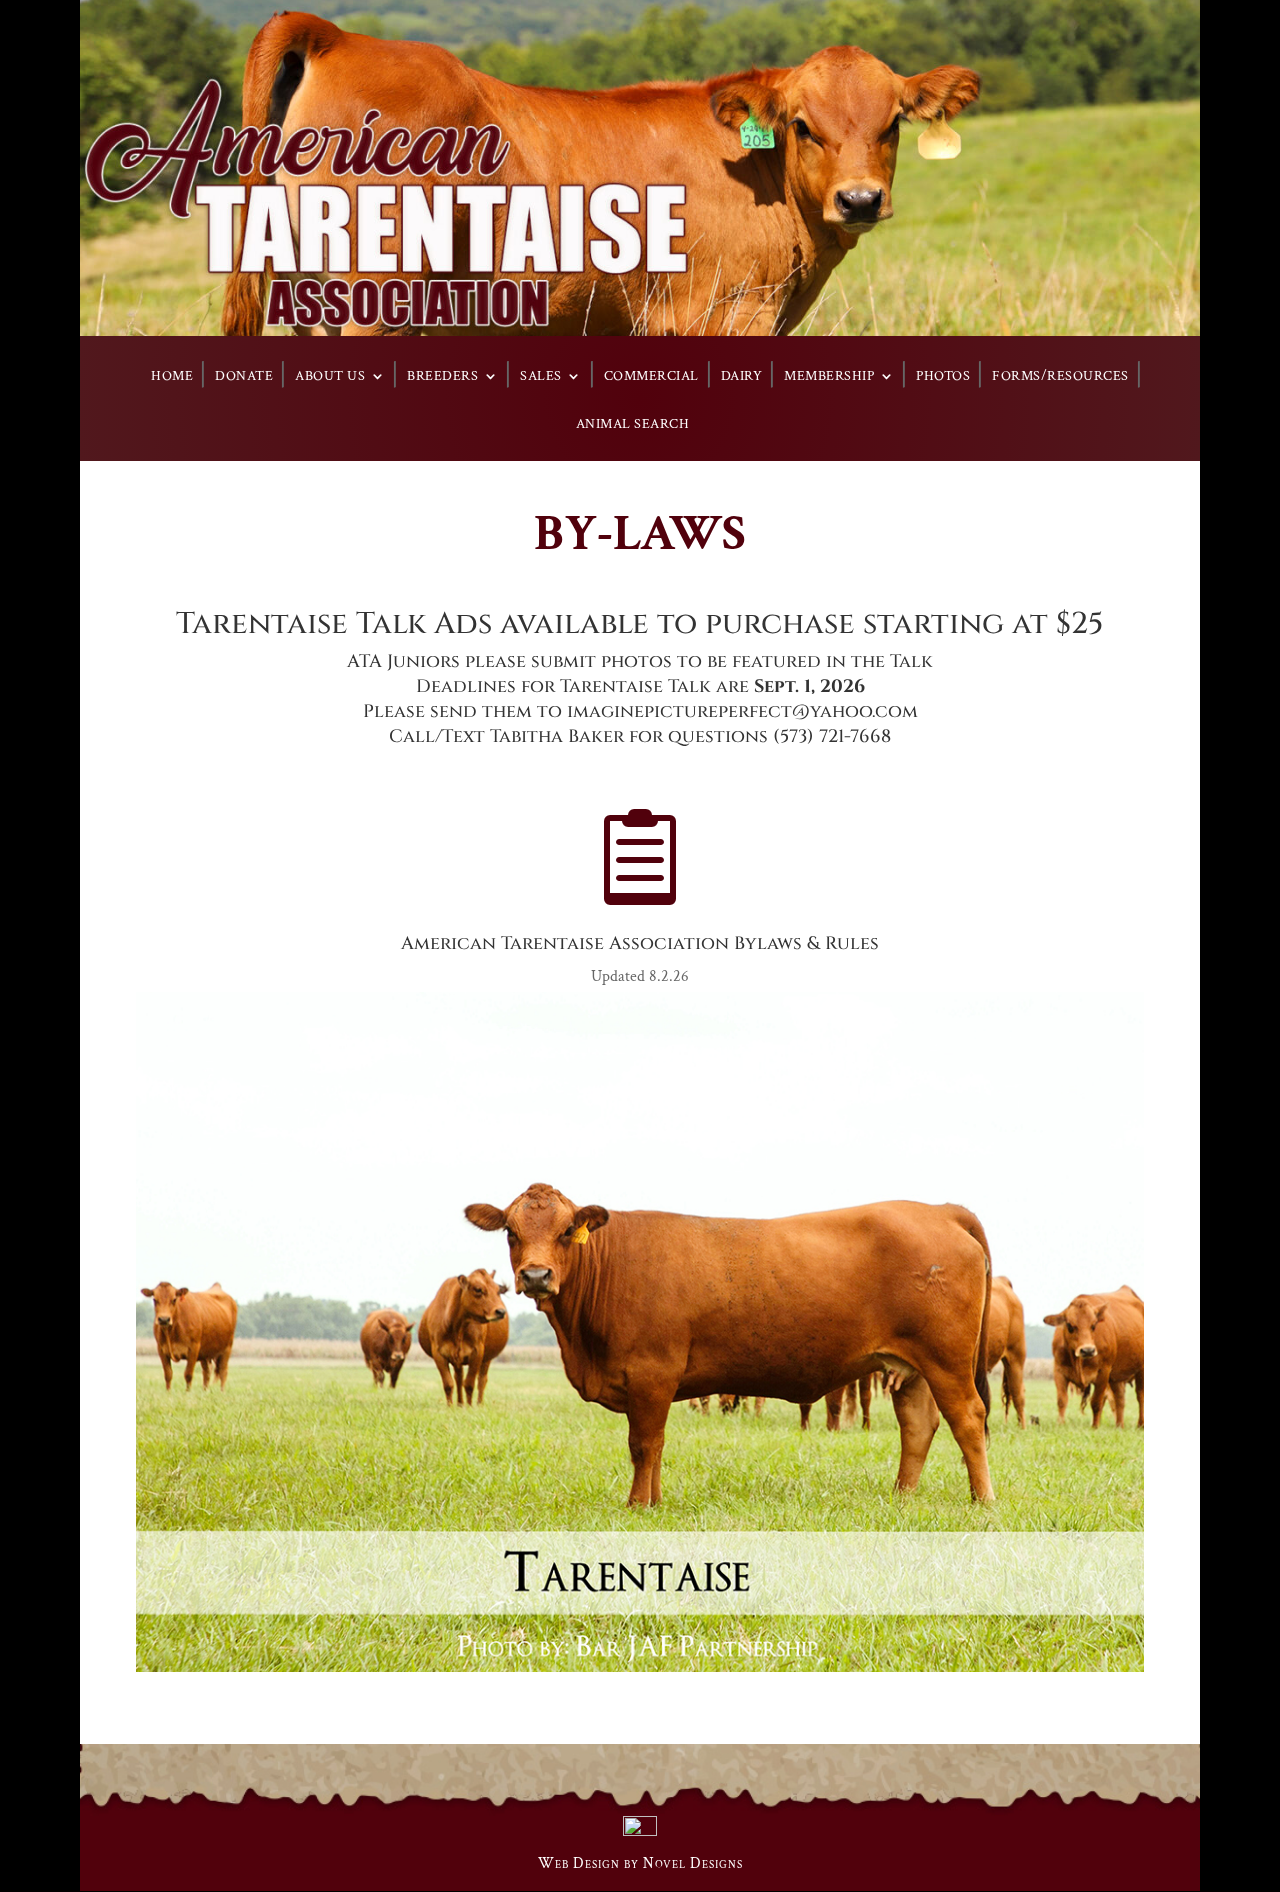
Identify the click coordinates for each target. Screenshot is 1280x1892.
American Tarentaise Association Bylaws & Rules (640, 943)
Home (172, 377)
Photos (943, 377)
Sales (541, 377)
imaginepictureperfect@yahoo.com (742, 711)
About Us (330, 377)
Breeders (442, 377)
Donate (244, 377)
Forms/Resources (1060, 377)
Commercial (651, 377)
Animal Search (633, 425)
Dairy (742, 377)
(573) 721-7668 (832, 736)
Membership (829, 377)
